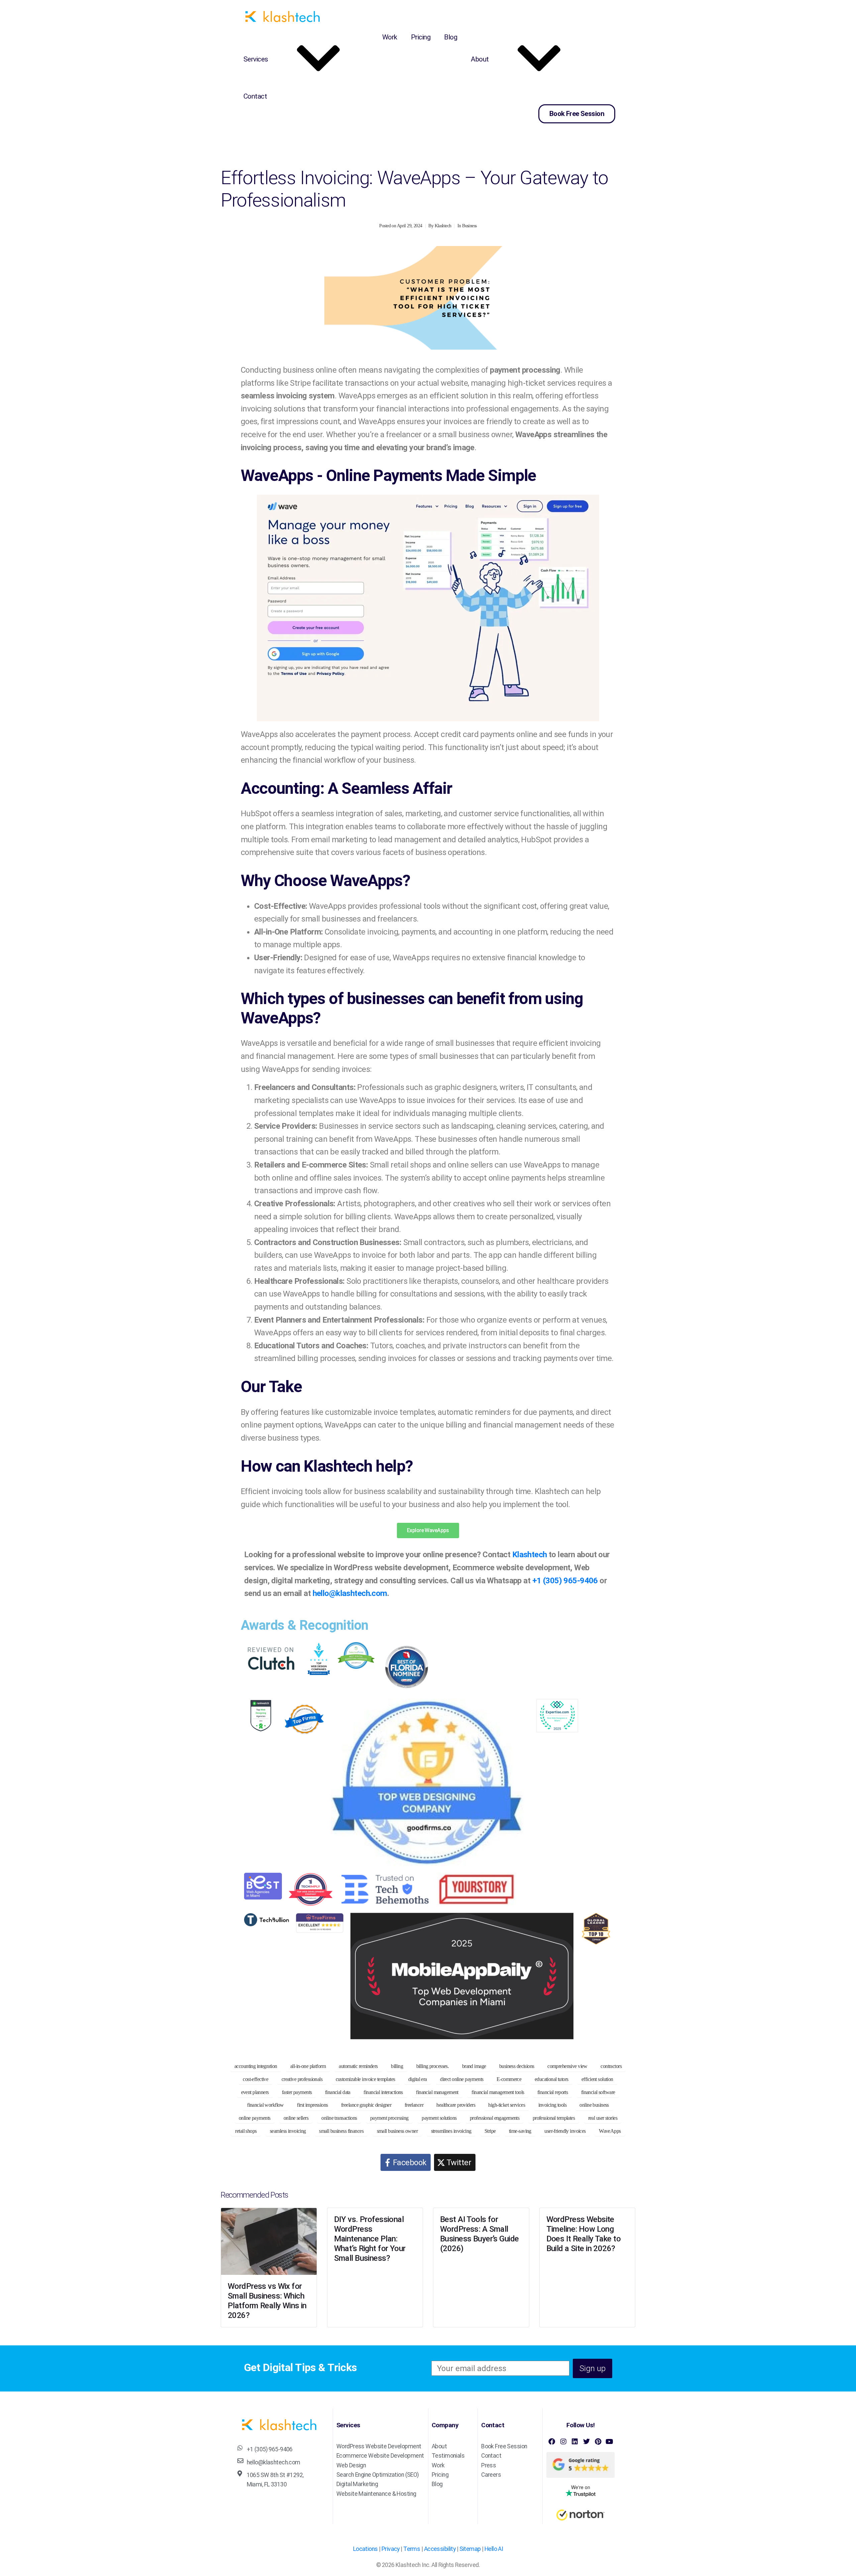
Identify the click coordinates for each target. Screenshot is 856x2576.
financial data (338, 2092)
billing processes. (433, 2066)
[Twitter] (586, 2442)
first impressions (312, 2105)
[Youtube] (609, 2442)
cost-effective (255, 2079)
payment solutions (439, 2118)
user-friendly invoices (565, 2131)
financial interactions (383, 2092)
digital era (418, 2079)
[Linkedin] (575, 2442)
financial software (598, 2092)
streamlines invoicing (451, 2131)
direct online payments (462, 2079)
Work (390, 37)
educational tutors (552, 2079)
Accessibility (440, 2549)
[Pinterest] (598, 2442)
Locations (365, 2549)
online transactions (339, 2118)
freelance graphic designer (366, 2105)
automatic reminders (358, 2066)
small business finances (341, 2131)
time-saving (520, 2131)
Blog (451, 37)
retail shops (246, 2131)
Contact (255, 96)
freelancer (414, 2105)
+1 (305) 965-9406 (565, 1581)
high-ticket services (507, 2105)
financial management (437, 2092)
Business (469, 226)
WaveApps (610, 2131)
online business (594, 2105)
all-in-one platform (308, 2066)
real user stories (603, 2118)
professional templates (554, 2118)
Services (256, 59)
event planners (255, 2092)
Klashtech (443, 226)
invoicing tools (552, 2105)
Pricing (421, 37)
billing (397, 2066)
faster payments (297, 2092)
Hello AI (494, 2549)
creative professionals (302, 2079)
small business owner (397, 2131)
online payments (254, 2118)
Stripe (490, 2131)
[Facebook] (552, 2442)
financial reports (553, 2092)
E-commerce (509, 2079)
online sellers (296, 2118)
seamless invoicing (288, 2131)
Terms (412, 2549)
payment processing (389, 2118)
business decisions (517, 2066)
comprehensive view (567, 2066)
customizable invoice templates (365, 2079)
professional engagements (495, 2118)
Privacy (391, 2549)
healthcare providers (456, 2105)
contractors (611, 2066)
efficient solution (597, 2079)
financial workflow (265, 2105)
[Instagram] (563, 2442)
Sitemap (470, 2549)
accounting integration (256, 2066)
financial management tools (498, 2092)
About (480, 59)
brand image (474, 2066)
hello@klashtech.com (350, 1593)
